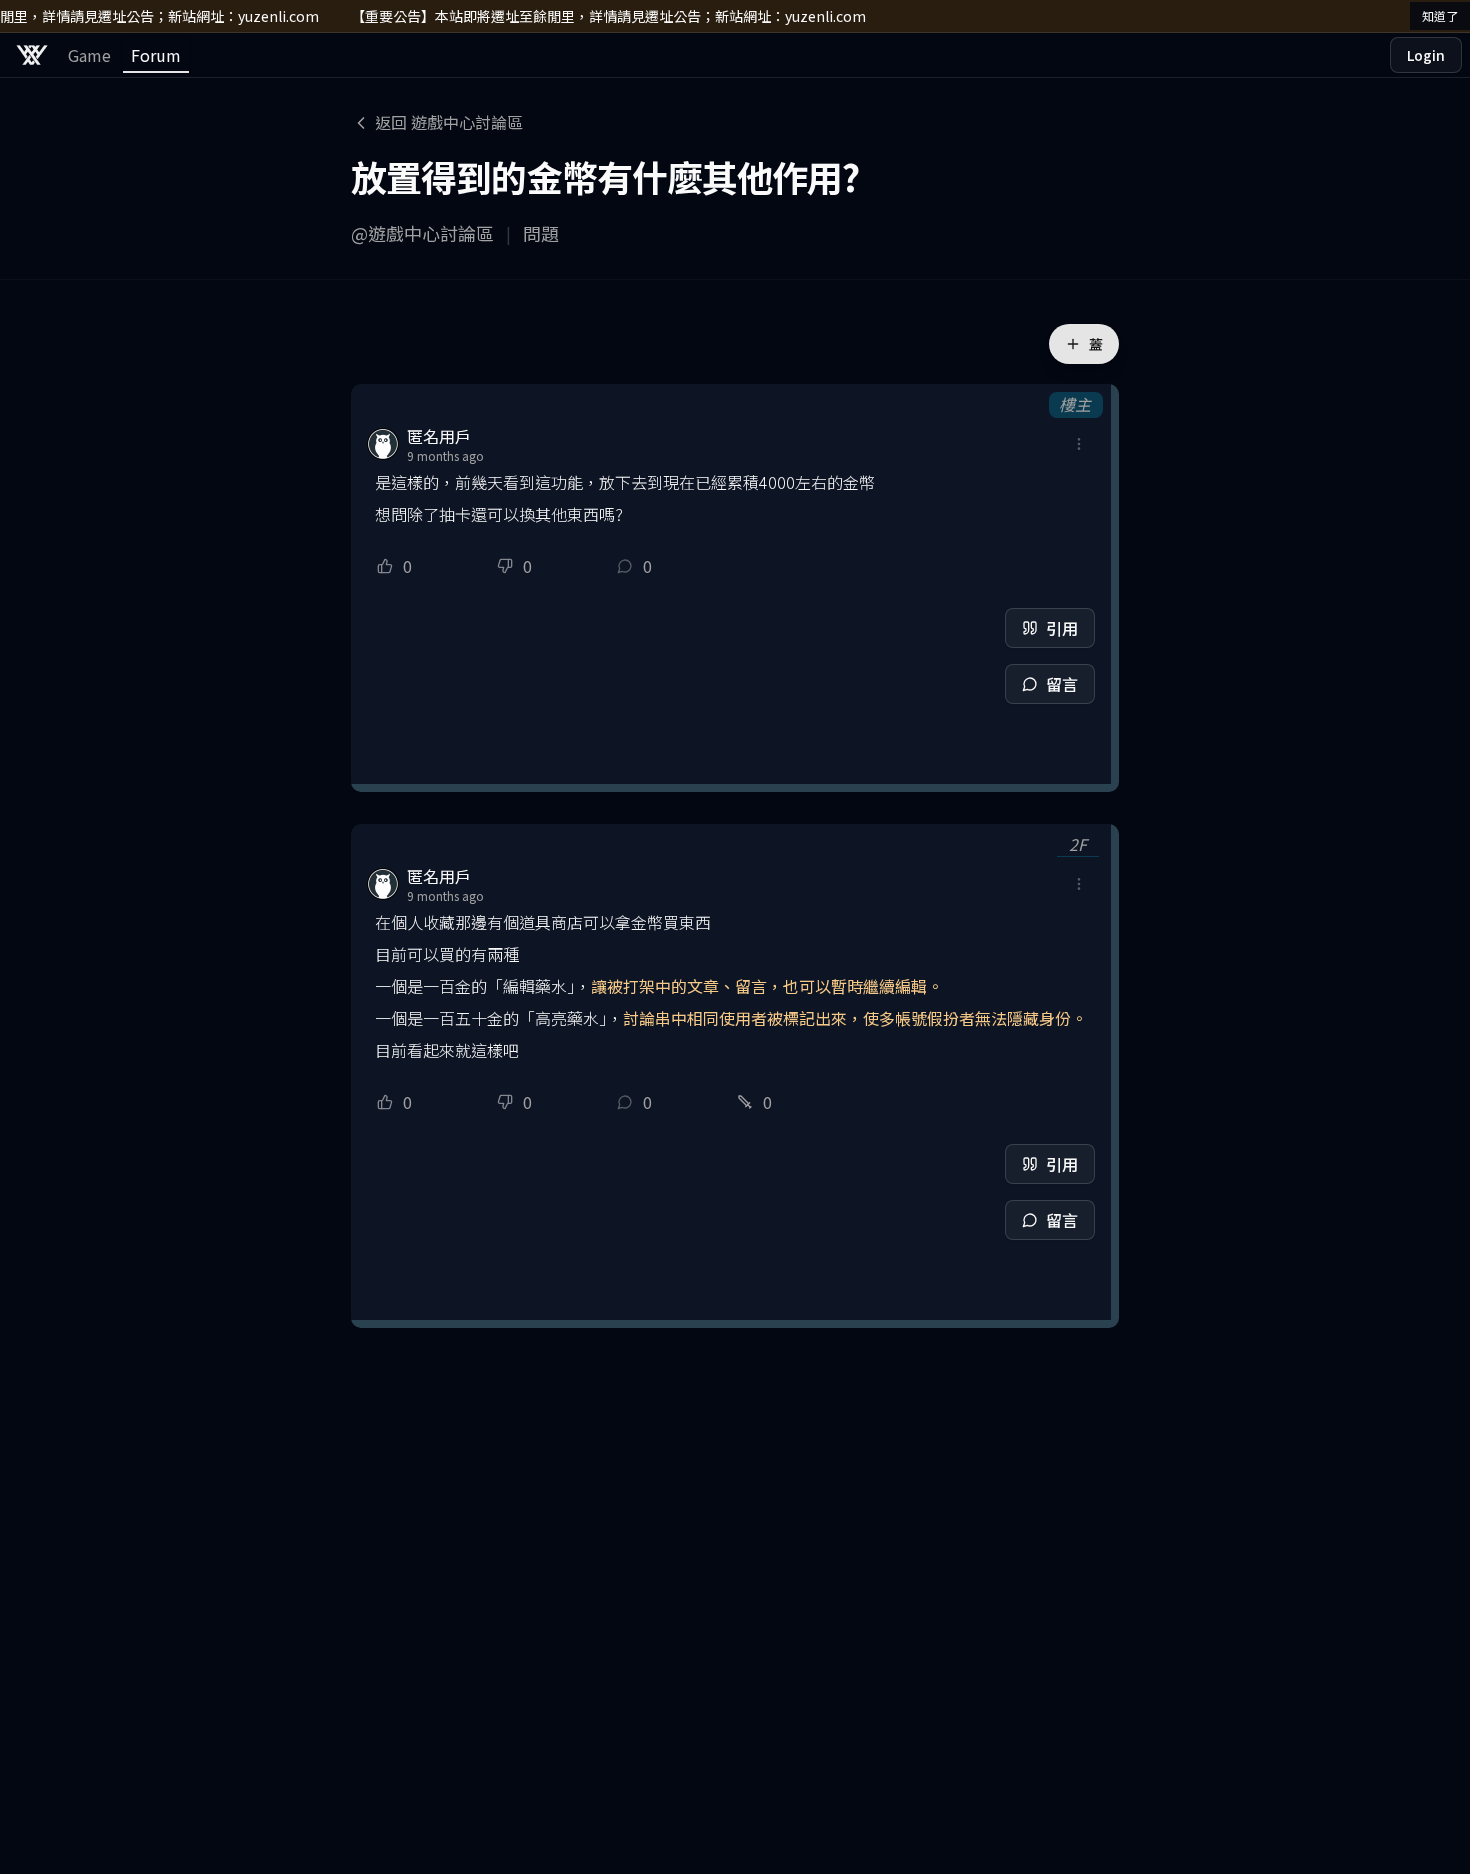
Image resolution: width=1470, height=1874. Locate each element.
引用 (1062, 628)
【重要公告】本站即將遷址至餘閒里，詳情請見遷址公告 (517, 16)
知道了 (1440, 15)
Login (1426, 55)
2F (1078, 844)
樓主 (1075, 404)
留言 (1062, 684)
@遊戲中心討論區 (422, 233)
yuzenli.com (269, 16)
